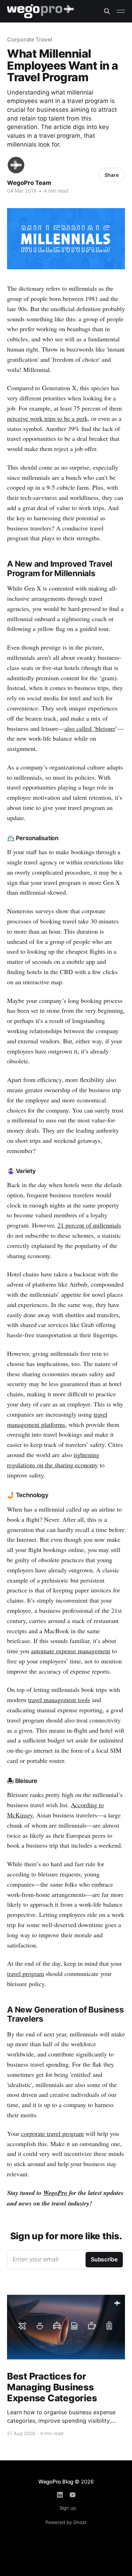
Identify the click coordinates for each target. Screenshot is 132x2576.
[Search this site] (107, 11)
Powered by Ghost (66, 2522)
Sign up (68, 2508)
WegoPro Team (29, 183)
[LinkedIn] (60, 2495)
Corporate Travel (30, 39)
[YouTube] (73, 2495)
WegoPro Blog (56, 2482)
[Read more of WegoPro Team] (16, 165)
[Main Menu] (121, 11)
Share (112, 175)
